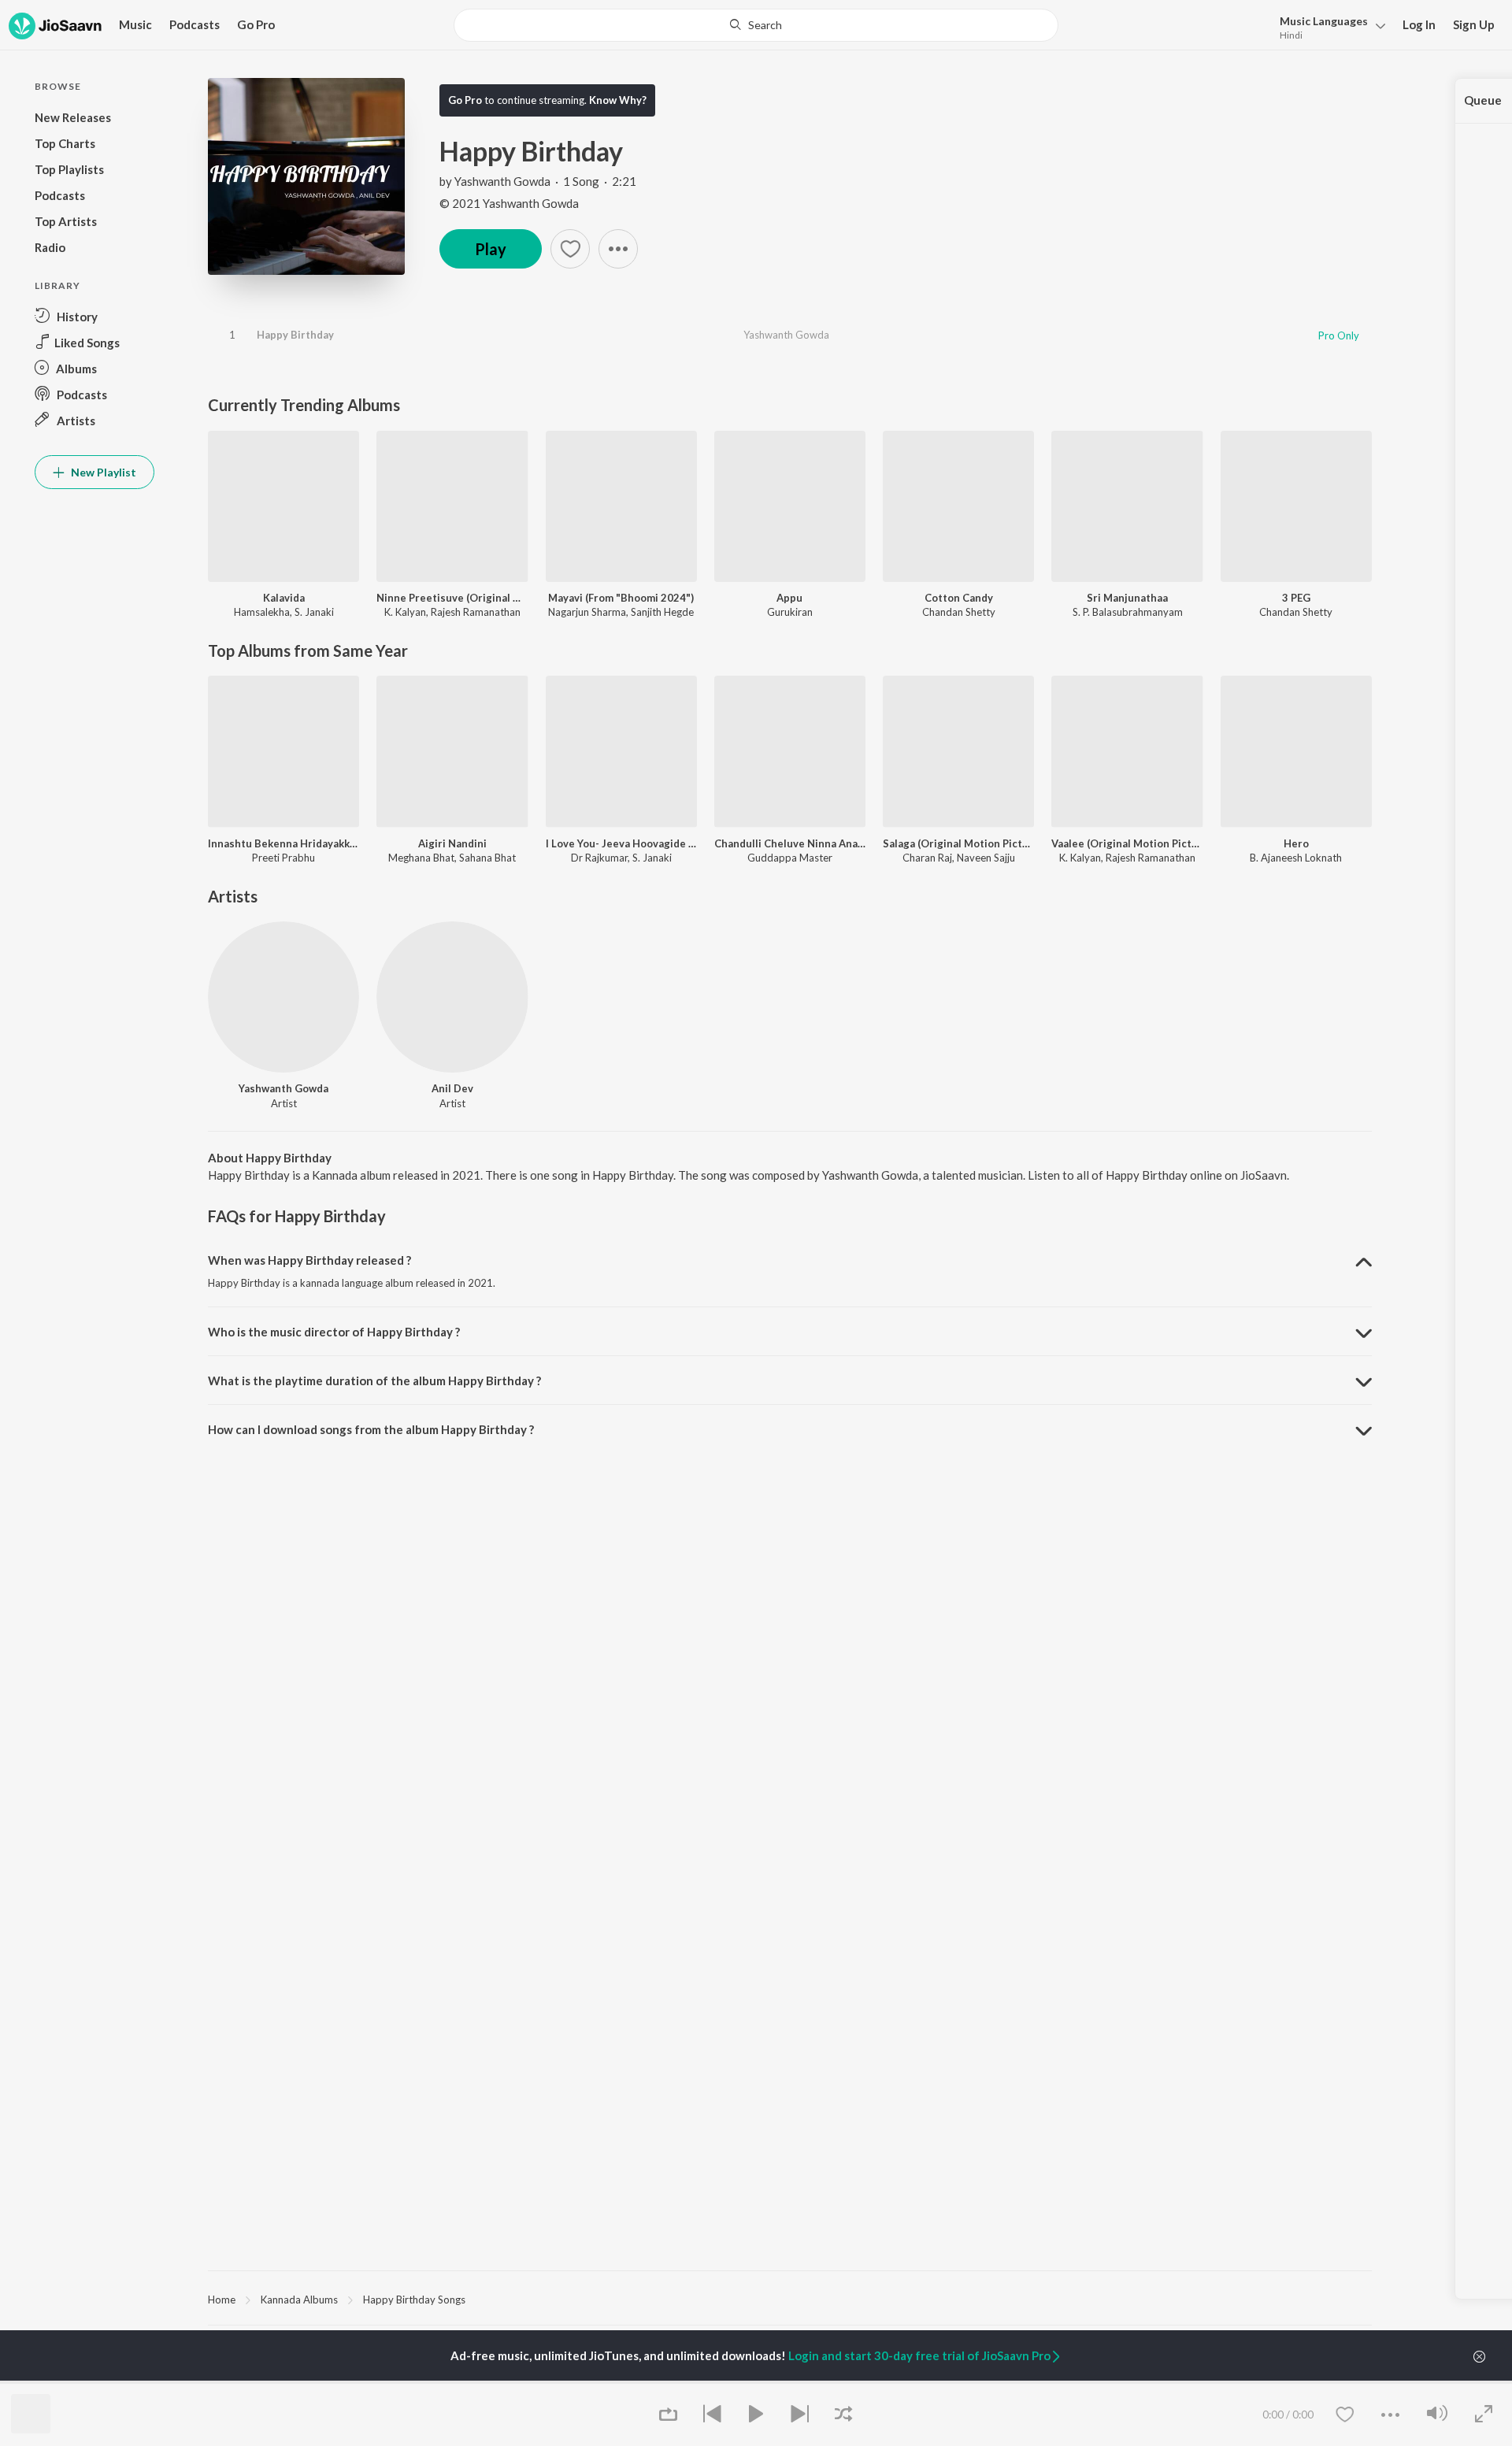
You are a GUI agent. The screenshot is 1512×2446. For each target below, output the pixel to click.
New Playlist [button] (102, 472)
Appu (789, 598)
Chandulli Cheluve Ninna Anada (790, 843)
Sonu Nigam (235, 2382)
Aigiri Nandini (452, 843)
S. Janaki (314, 612)
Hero (1296, 843)
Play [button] (491, 249)
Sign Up (1474, 24)
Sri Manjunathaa (1127, 598)
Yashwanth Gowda (502, 181)
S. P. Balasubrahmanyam (1128, 612)
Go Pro (256, 24)
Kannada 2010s (835, 2382)
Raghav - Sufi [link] (1025, 2382)
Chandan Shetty (959, 612)
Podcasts (195, 24)
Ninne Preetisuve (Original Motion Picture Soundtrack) (452, 598)
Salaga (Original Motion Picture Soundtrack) (958, 843)
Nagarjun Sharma (587, 612)
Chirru (616, 2382)
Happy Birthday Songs (414, 2300)
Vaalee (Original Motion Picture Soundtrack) (1127, 843)
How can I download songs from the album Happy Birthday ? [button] (371, 1429)
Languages (1324, 21)
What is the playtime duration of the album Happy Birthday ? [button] (374, 1381)
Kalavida (284, 598)
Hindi (1291, 35)
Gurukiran (790, 612)
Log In (1419, 24)
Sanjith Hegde (662, 612)
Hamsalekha (262, 612)
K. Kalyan (405, 612)
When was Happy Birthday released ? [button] (309, 1260)
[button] (1328, 26)
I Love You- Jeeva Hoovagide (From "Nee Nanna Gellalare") (621, 843)
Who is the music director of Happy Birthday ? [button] (334, 1332)
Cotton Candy (959, 598)
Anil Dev (452, 1088)
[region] (790, 2299)
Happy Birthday (295, 335)
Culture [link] (1209, 2382)
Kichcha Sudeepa (443, 2382)
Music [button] (135, 24)
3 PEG (1296, 598)
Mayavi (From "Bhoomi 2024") (621, 598)
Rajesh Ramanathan (476, 612)
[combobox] (756, 25)
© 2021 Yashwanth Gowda (509, 203)
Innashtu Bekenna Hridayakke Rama (283, 843)
